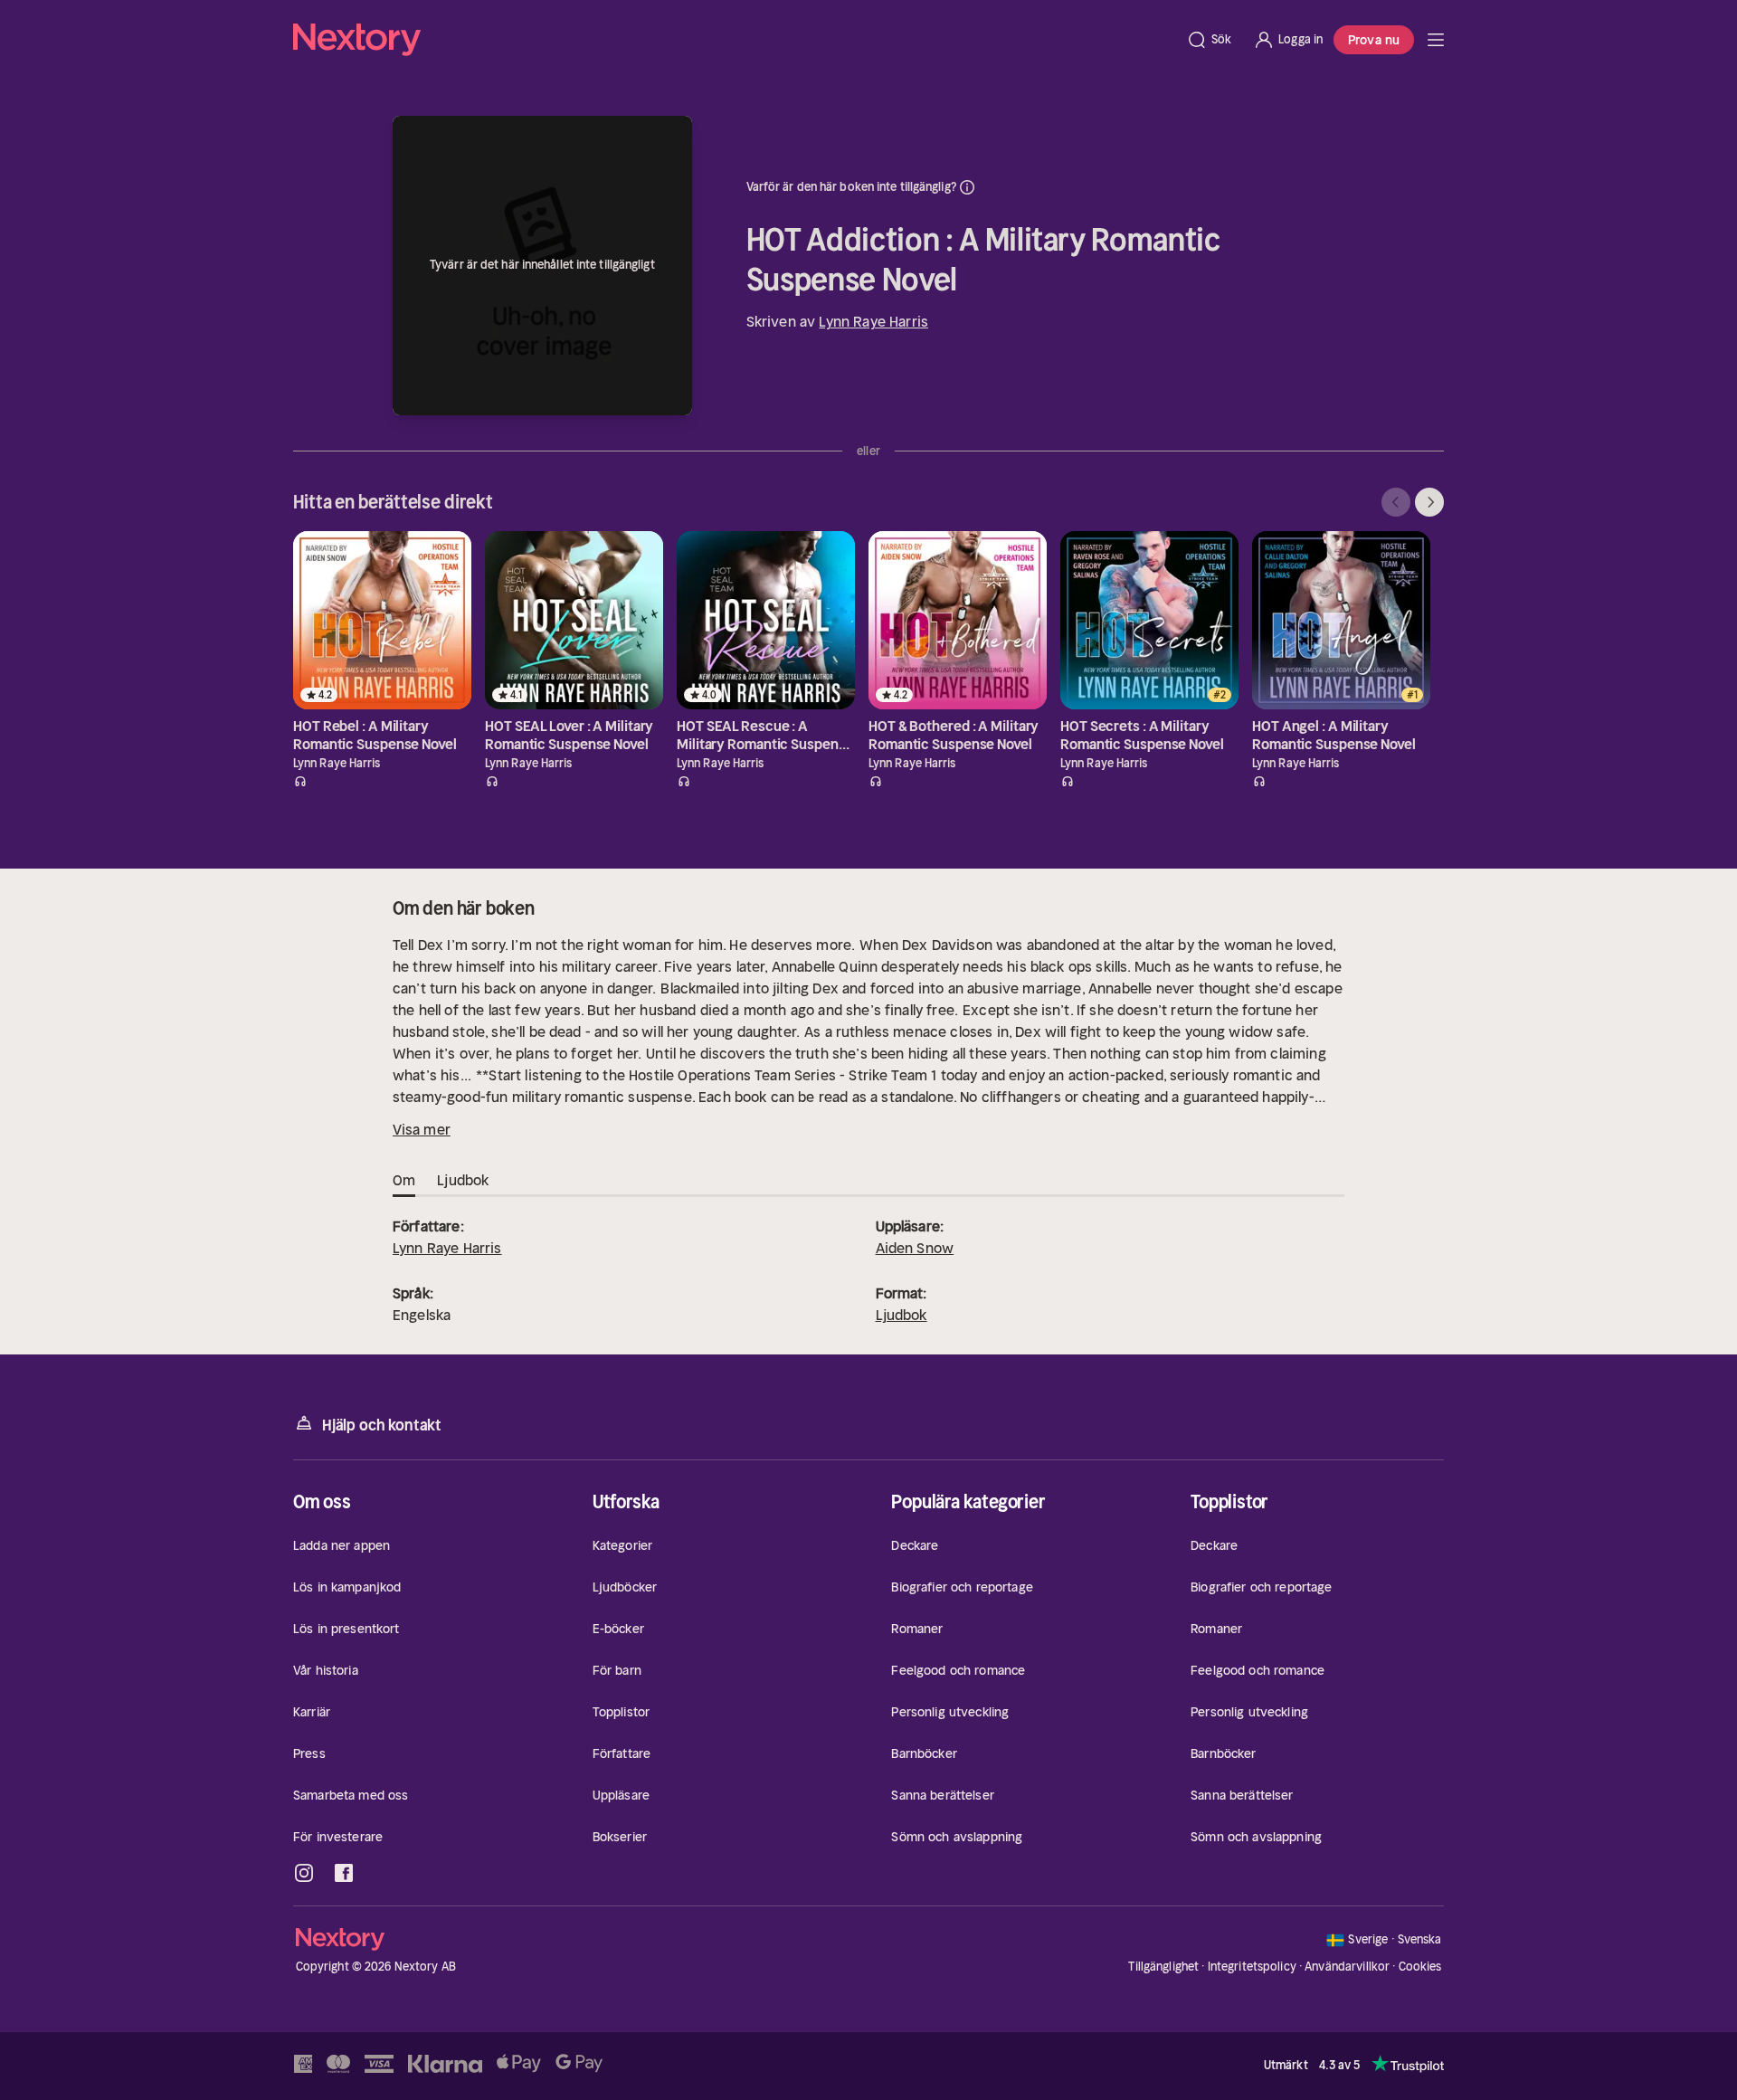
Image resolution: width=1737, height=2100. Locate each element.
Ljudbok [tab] (463, 1180)
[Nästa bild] (1429, 502)
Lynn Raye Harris (873, 321)
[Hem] (734, 40)
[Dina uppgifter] (967, 187)
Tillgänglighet (1163, 1967)
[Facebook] (344, 1873)
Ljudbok (902, 1315)
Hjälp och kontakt (382, 1425)
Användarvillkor (1347, 1967)
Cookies (1420, 1967)
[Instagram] (304, 1873)
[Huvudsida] (1436, 40)
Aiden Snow (915, 1248)
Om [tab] (404, 1180)
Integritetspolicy (1252, 1967)
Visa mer (422, 1129)
